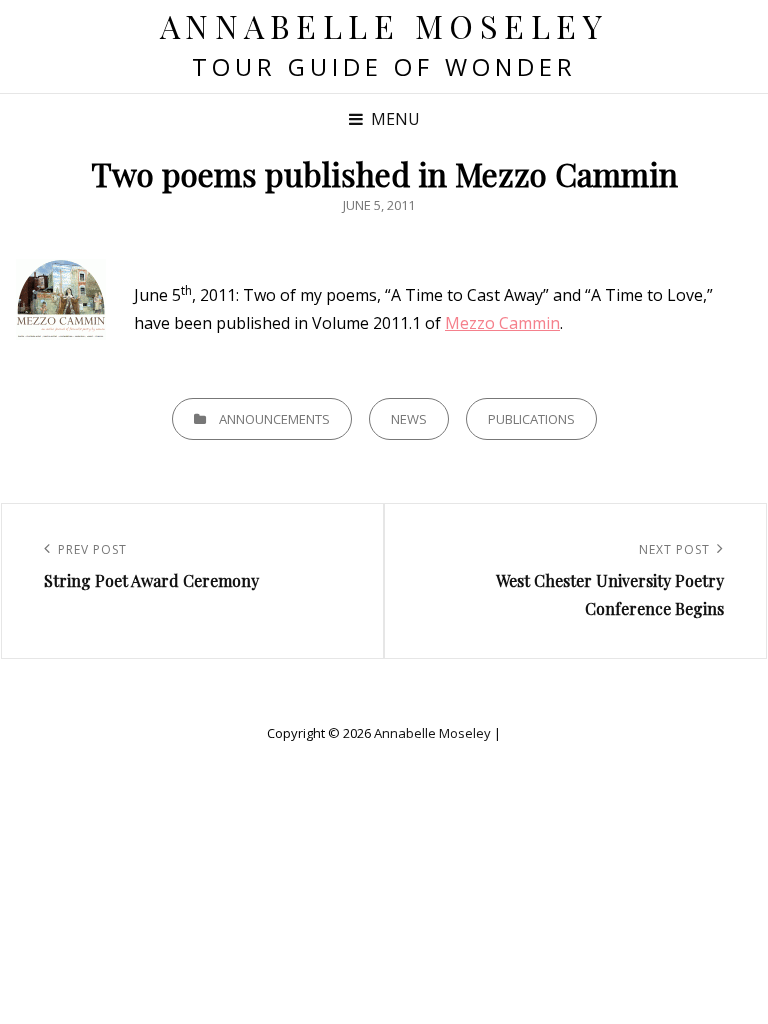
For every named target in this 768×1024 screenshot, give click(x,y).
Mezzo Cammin (502, 323)
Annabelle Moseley (384, 25)
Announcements (274, 419)
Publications (531, 419)
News (409, 419)
